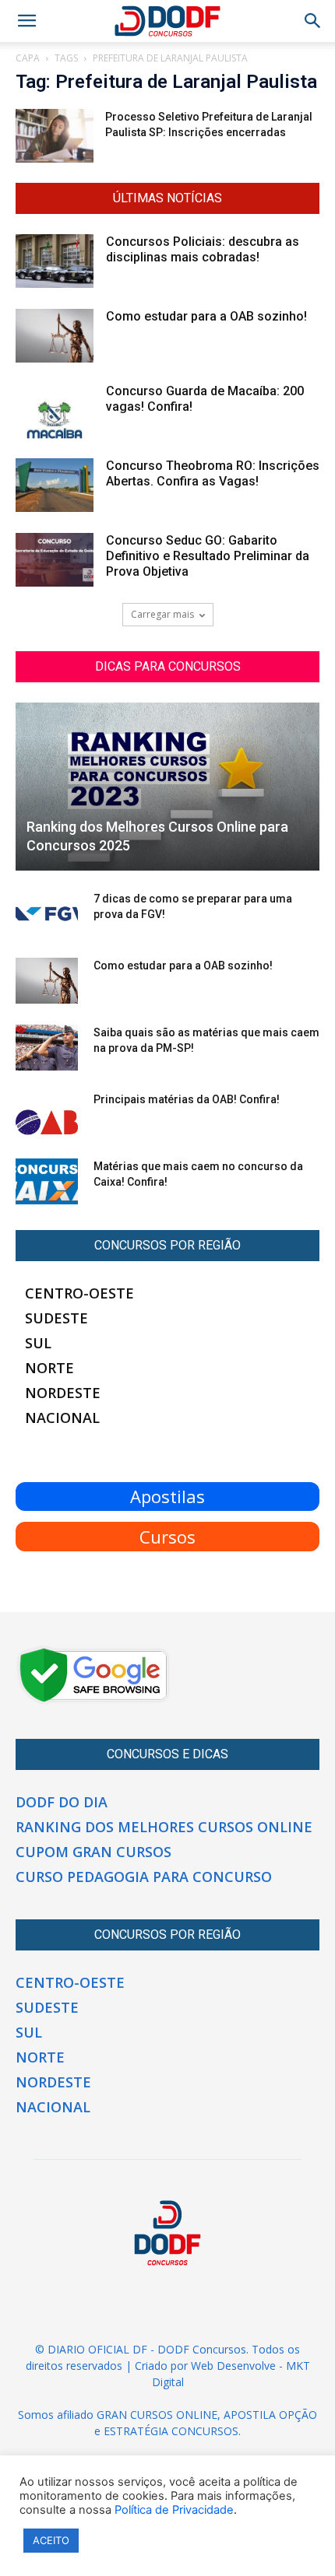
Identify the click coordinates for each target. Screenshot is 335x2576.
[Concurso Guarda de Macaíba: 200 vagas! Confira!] (55, 411)
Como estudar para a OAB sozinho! (206, 316)
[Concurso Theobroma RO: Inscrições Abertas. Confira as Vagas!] (55, 485)
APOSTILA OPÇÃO (270, 2415)
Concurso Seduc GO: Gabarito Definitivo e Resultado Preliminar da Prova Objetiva (208, 556)
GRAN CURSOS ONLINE (157, 2415)
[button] (313, 21)
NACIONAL (62, 1418)
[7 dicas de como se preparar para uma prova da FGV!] (47, 914)
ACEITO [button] (51, 2540)
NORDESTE (63, 1393)
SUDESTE (56, 1318)
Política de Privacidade (174, 2510)
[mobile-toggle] (26, 21)
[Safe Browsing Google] (93, 1701)
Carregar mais (162, 614)
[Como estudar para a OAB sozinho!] (55, 336)
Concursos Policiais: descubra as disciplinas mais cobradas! (203, 249)
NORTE (49, 1368)
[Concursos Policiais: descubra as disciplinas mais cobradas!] (55, 261)
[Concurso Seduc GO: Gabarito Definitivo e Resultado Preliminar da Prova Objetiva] (55, 560)
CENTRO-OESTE (79, 1293)
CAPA (28, 58)
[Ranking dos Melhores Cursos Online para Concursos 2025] (167, 787)
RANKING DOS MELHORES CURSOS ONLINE (164, 1827)
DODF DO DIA (62, 1802)
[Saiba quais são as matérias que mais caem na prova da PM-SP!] (47, 1048)
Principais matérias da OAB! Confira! (187, 1099)
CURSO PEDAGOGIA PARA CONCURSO (144, 1877)
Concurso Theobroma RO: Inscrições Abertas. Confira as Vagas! (213, 473)
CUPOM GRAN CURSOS (93, 1852)
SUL (38, 1343)
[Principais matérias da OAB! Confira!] (47, 1115)
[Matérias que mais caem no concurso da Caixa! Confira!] (47, 1182)
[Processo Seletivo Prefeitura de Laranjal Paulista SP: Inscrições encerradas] (55, 136)
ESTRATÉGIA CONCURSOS (171, 2431)
